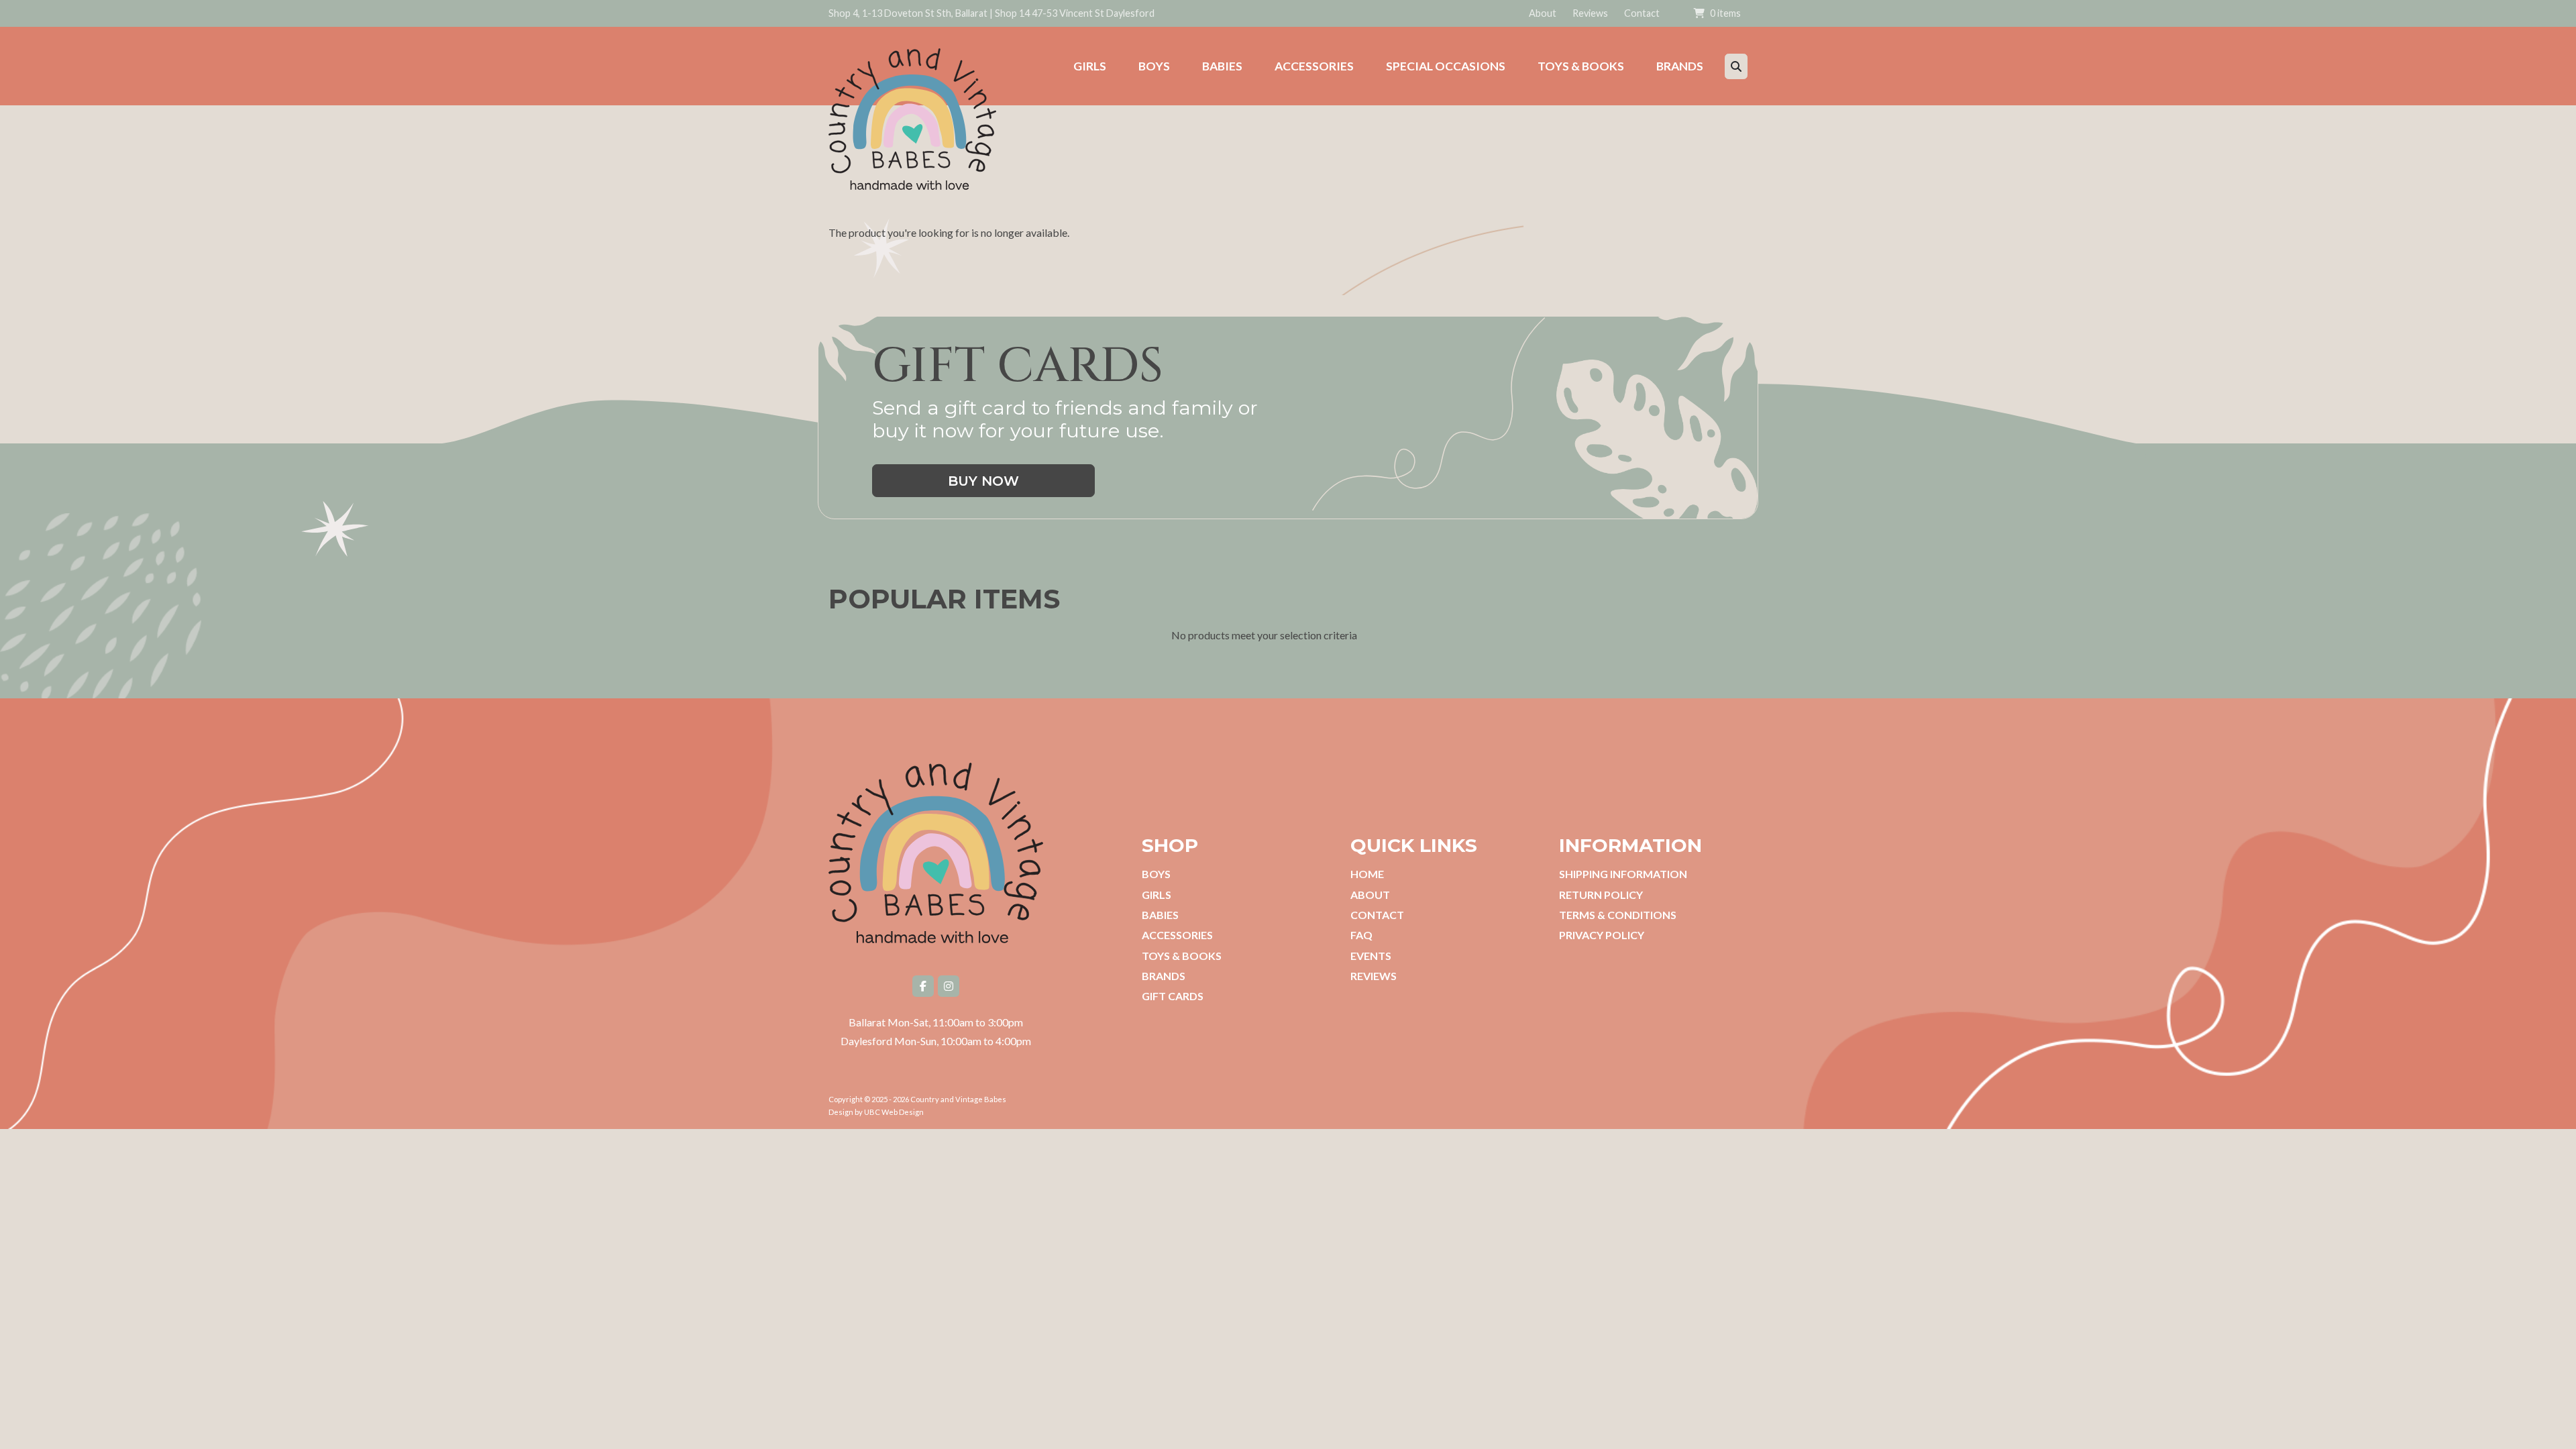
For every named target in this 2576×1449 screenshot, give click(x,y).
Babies (1160, 915)
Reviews (1590, 13)
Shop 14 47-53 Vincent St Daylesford (1075, 13)
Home (1367, 874)
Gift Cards (1173, 996)
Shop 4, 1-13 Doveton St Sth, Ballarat (908, 13)
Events (1371, 956)
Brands (1164, 976)
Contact (1642, 13)
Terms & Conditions (1618, 915)
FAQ (1361, 935)
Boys (1156, 874)
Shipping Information (1623, 874)
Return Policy (1601, 895)
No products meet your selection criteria (1264, 635)
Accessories (1177, 935)
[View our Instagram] (949, 986)
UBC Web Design (894, 1112)
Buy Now (983, 481)
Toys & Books (1182, 956)
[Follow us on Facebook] (923, 986)
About (1543, 13)
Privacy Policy (1602, 935)
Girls (1157, 895)
